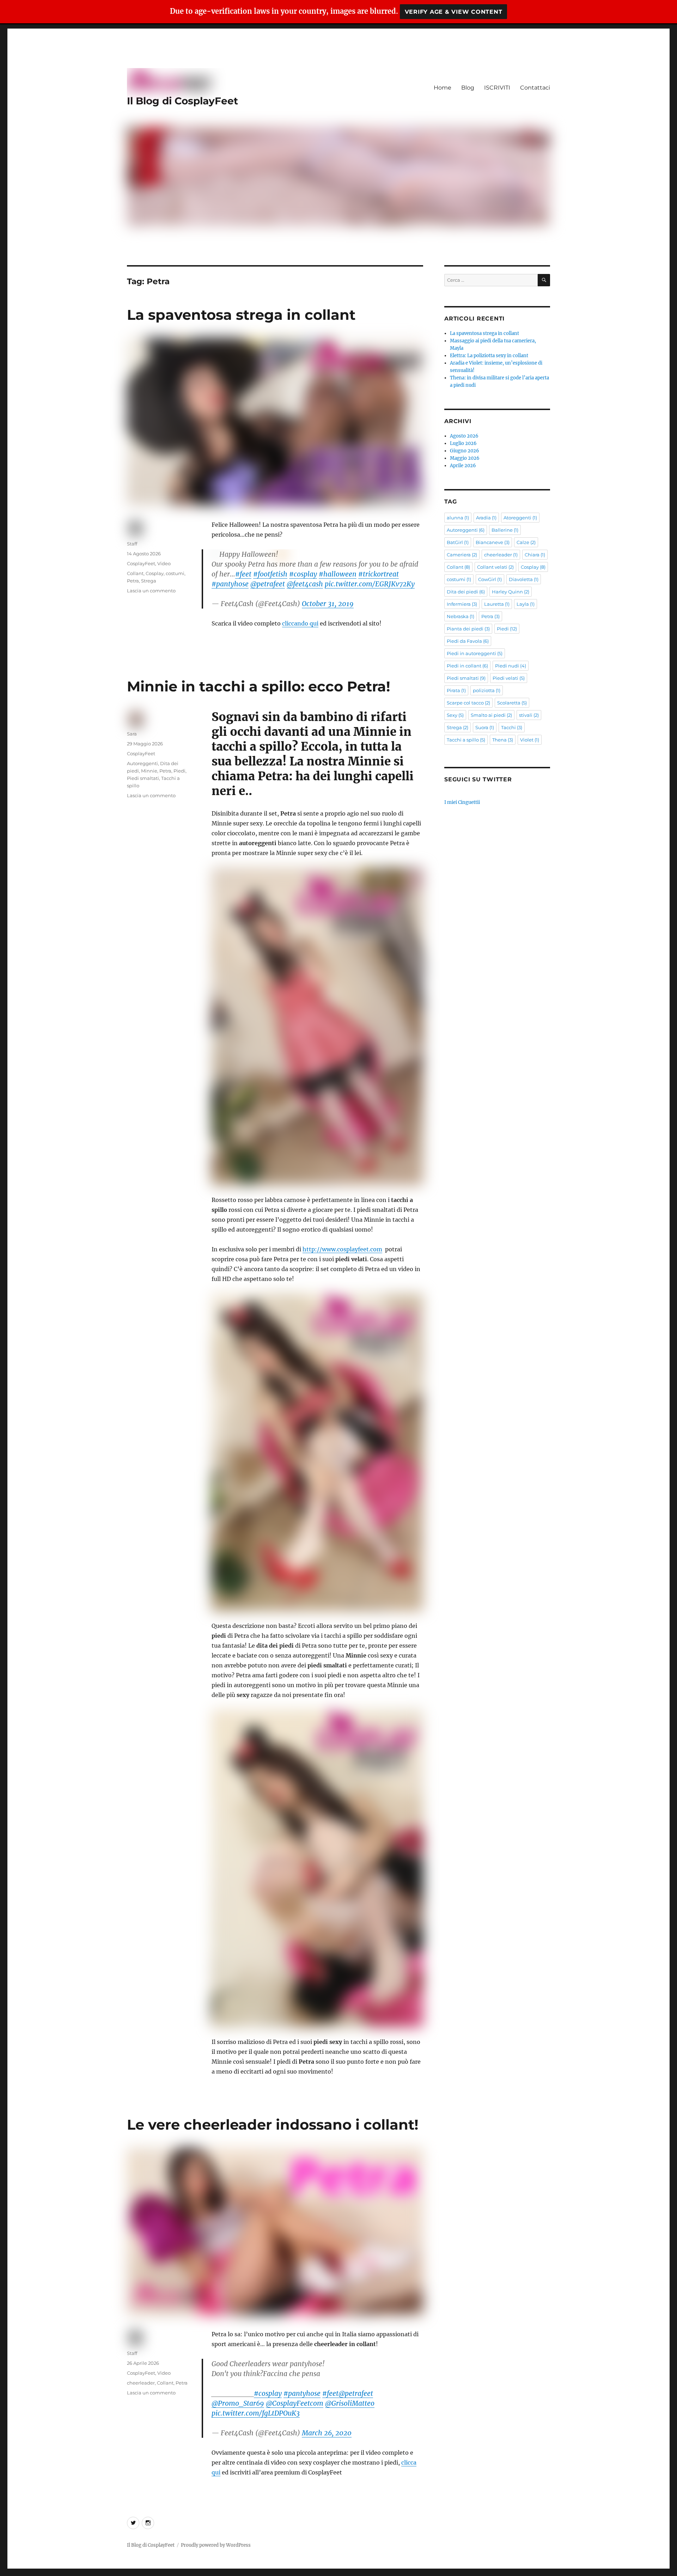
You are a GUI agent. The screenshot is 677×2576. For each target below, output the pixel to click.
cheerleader (141, 2383)
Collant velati (495, 567)
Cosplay (155, 573)
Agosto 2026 (464, 436)
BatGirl (458, 542)
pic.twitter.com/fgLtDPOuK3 (256, 2413)
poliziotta (487, 690)
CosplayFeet (141, 563)
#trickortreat (379, 574)
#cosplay (303, 574)
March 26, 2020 (327, 2433)
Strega (149, 581)
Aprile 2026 (463, 466)
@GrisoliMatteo (350, 2403)
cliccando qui (300, 623)
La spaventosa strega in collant (241, 315)
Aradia (486, 518)
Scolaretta (512, 703)
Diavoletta (524, 579)
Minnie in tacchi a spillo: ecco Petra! (259, 686)
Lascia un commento (151, 591)
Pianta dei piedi (468, 629)
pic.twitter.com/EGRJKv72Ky (370, 584)
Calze (526, 542)
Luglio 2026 (463, 443)
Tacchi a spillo (466, 740)
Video (164, 563)
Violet (530, 740)
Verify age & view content (454, 12)
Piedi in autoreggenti (475, 653)
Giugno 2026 (465, 451)
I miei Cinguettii (462, 802)
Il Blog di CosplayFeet (182, 101)
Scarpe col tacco (468, 703)
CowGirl (490, 579)
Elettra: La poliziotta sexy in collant (489, 356)
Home (443, 88)
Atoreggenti (520, 518)
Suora (485, 727)
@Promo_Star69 (238, 2403)
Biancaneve (493, 542)
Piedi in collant (467, 666)
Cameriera (462, 555)
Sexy (455, 715)
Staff (132, 544)
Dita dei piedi (466, 592)
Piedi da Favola (468, 641)
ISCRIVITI (497, 88)
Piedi (179, 771)
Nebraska (461, 616)
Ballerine (505, 530)
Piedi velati (509, 678)
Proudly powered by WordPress (216, 2545)
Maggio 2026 (465, 458)
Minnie (149, 771)
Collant (135, 573)
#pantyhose (230, 584)
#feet (243, 574)
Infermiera (462, 604)
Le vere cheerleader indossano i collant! (273, 2125)
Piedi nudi (511, 666)
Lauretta (497, 604)
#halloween (338, 574)
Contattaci (535, 88)
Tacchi (512, 727)
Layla (526, 604)
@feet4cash (305, 584)
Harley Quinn (511, 592)
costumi (175, 573)
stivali (529, 715)
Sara (132, 734)
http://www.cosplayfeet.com (342, 1249)
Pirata (456, 690)
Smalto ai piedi (491, 715)
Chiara (535, 555)
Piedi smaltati (143, 778)
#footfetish (270, 574)
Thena (503, 740)
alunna (458, 518)
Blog (468, 88)
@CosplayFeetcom (295, 2403)
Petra (133, 581)
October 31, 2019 (328, 604)
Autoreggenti (142, 763)
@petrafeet (268, 584)
